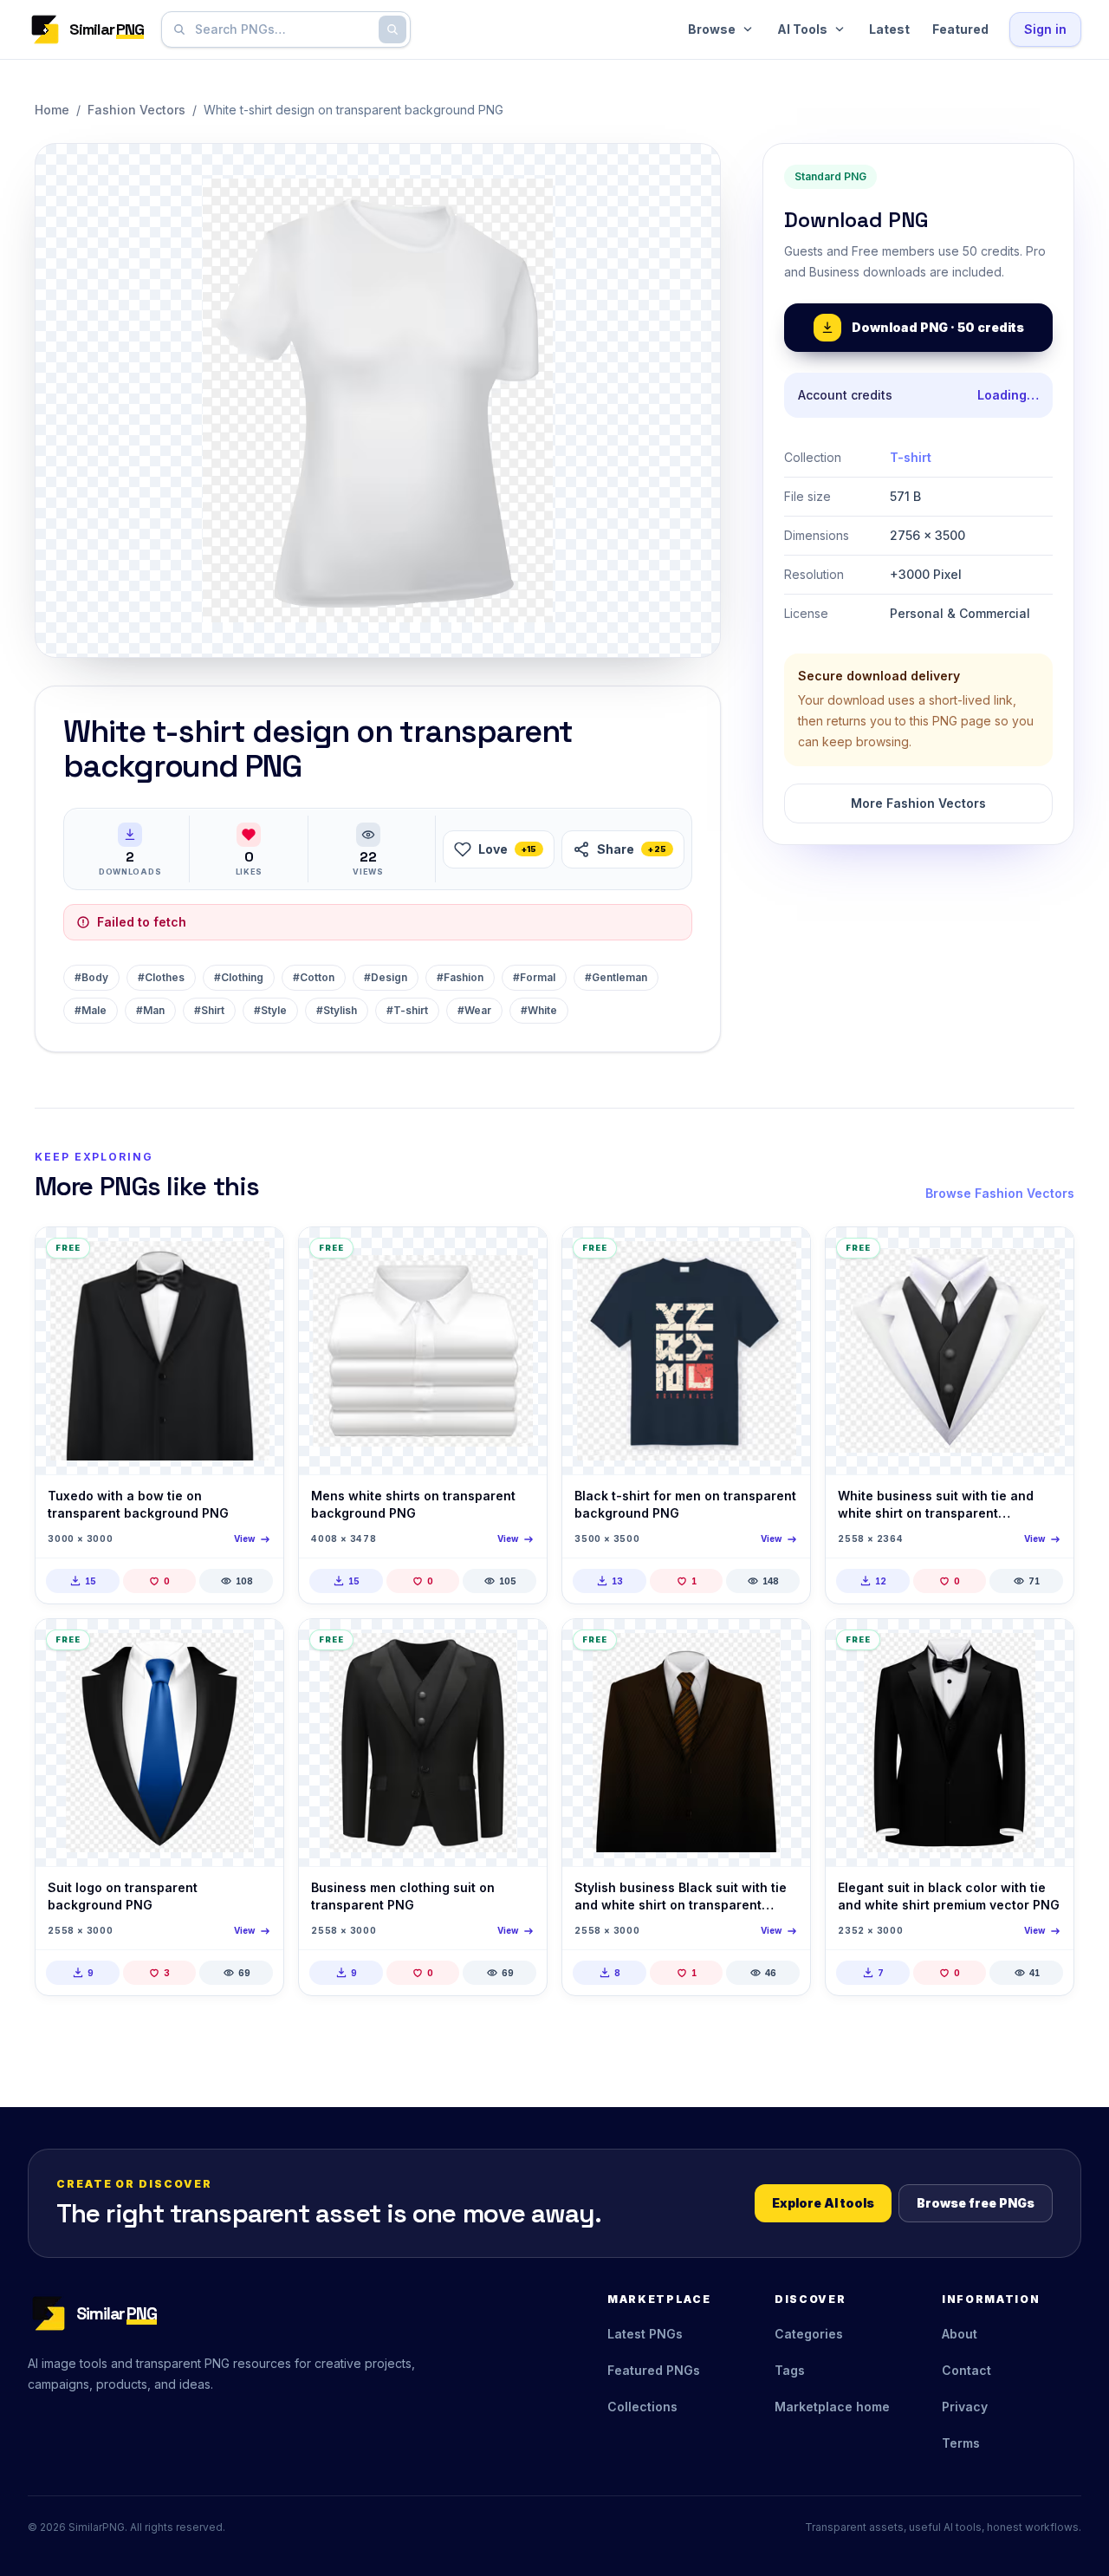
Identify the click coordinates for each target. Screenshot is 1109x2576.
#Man (150, 1010)
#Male (91, 1010)
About (960, 2334)
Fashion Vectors (136, 110)
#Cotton (314, 977)
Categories (809, 2334)
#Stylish (337, 1010)
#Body (91, 977)
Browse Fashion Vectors (1000, 1193)
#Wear (474, 1010)
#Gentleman (616, 977)
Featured (960, 29)
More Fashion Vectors (918, 803)
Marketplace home (832, 2407)
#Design (386, 977)
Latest (889, 29)
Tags (790, 2370)
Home (52, 110)
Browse (712, 29)
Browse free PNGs (976, 2203)
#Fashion (460, 977)
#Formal (534, 977)
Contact (966, 2370)
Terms (961, 2443)
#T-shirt (407, 1010)
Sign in (1045, 29)
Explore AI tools (823, 2203)
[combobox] (282, 29)
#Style (270, 1010)
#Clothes (161, 977)
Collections (642, 2407)
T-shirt (911, 457)
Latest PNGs (645, 2334)
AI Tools (802, 29)
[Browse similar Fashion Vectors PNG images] (256, 1255)
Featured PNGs (654, 2370)
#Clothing (239, 977)
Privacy (965, 2407)
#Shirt (209, 1010)
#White (539, 1010)
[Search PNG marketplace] (392, 29)
